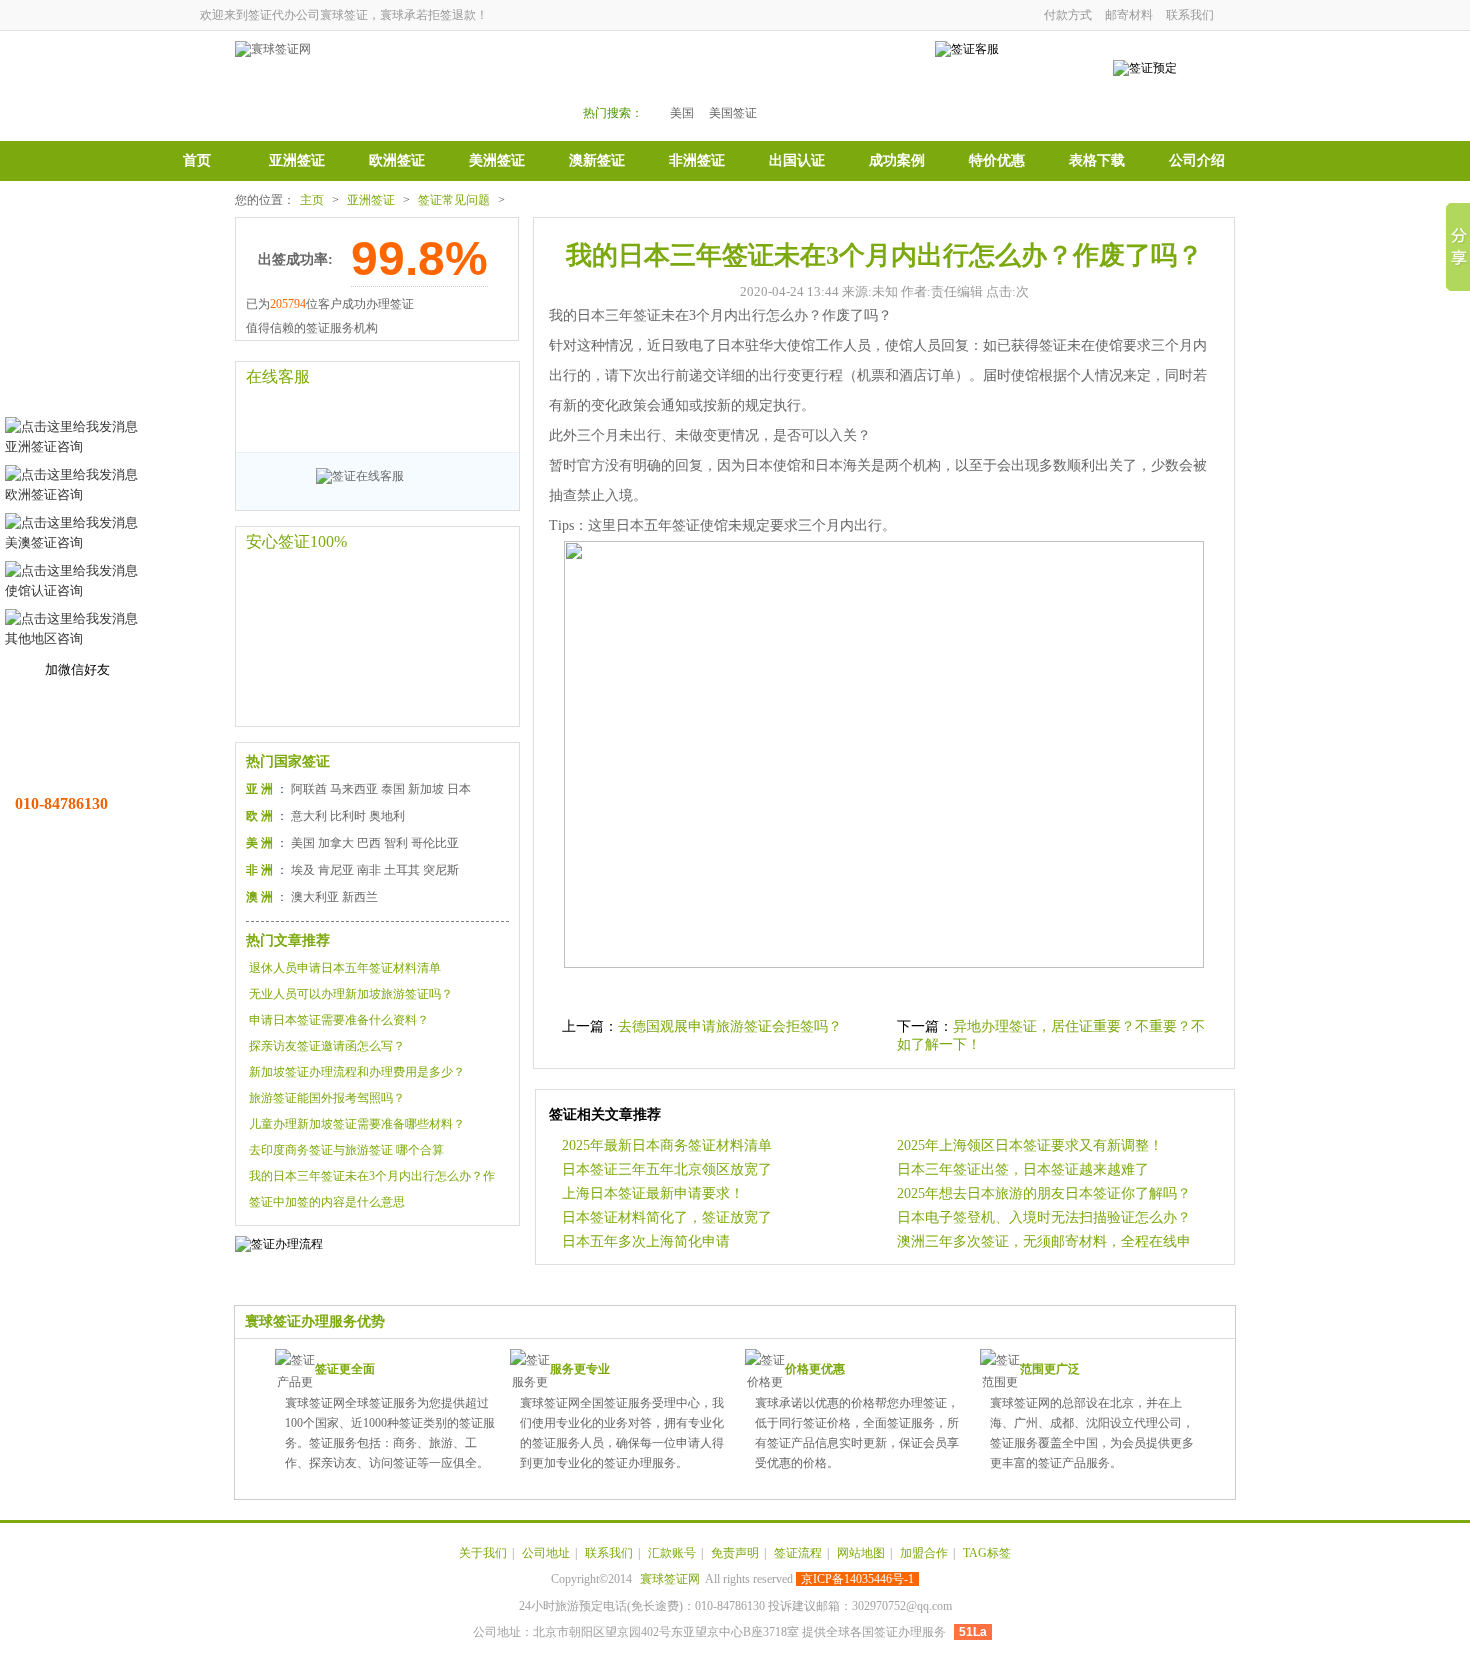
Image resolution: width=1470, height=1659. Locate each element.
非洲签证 (697, 160)
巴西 (369, 843)
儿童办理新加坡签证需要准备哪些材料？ (357, 1124)
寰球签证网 (670, 1579)
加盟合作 (924, 1553)
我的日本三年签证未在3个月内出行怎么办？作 (372, 1176)
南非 (369, 870)
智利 (396, 843)
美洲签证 (497, 160)
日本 (459, 789)
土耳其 (402, 870)
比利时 (348, 816)
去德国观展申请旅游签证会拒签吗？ (730, 1026)
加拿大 (336, 843)
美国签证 (733, 113)
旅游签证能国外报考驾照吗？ (327, 1098)
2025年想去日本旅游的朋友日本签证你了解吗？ (1044, 1193)
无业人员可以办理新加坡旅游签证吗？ (351, 994)
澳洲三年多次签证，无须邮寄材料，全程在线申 (1044, 1241)
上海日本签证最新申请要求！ (653, 1193)
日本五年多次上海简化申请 (646, 1241)
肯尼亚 (336, 870)
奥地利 (387, 816)
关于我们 (483, 1553)
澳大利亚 (315, 897)
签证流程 (798, 1553)
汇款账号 (672, 1553)
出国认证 (797, 160)
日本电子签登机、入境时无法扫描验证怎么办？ (1044, 1217)
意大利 (309, 816)
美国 (682, 113)
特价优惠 (997, 160)
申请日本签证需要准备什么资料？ (339, 1020)
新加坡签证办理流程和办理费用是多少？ (357, 1072)
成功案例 (897, 160)
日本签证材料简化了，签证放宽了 (667, 1217)
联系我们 (1190, 15)
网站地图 (861, 1553)
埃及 (303, 870)
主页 (312, 200)
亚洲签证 (297, 160)
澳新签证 (597, 160)
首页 (197, 160)
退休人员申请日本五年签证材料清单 (345, 968)
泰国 (393, 789)
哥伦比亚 (435, 843)
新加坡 (426, 789)
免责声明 (735, 1553)
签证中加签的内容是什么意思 (327, 1202)
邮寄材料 (1129, 15)
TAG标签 (987, 1553)
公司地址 (546, 1553)
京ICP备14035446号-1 (857, 1579)
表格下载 (1097, 160)
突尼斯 (441, 870)
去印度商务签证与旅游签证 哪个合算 (346, 1150)
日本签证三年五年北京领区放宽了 (667, 1169)
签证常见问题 (454, 200)
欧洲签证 (397, 160)
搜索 (857, 81)
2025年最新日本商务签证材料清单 (667, 1145)
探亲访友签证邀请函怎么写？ (327, 1046)
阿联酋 (309, 789)
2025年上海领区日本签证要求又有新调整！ (1030, 1145)
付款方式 (1068, 15)
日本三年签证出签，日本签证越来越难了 (1023, 1169)
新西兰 (360, 897)
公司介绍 (1197, 160)
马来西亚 (354, 789)
